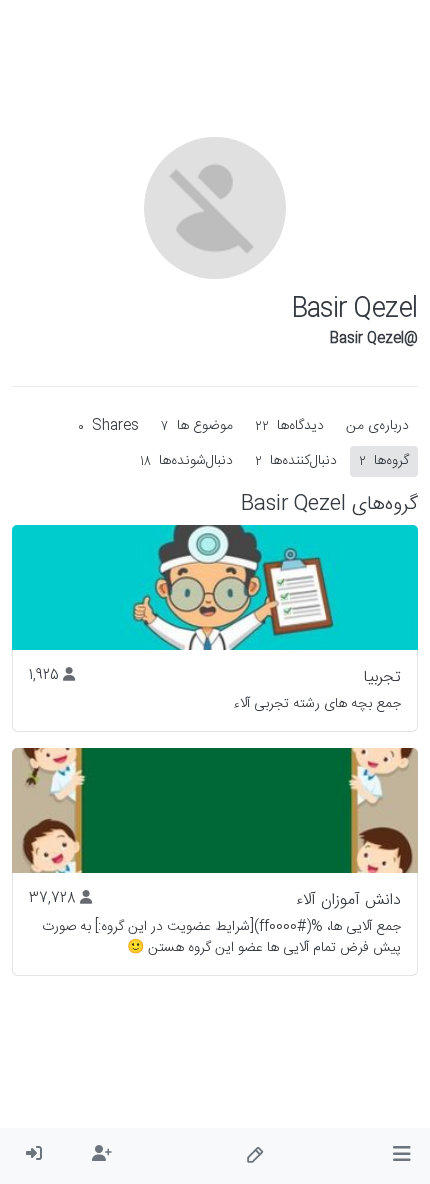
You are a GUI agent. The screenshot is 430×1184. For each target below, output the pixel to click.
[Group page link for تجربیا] (215, 587)
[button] (401, 1156)
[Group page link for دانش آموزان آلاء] (215, 810)
